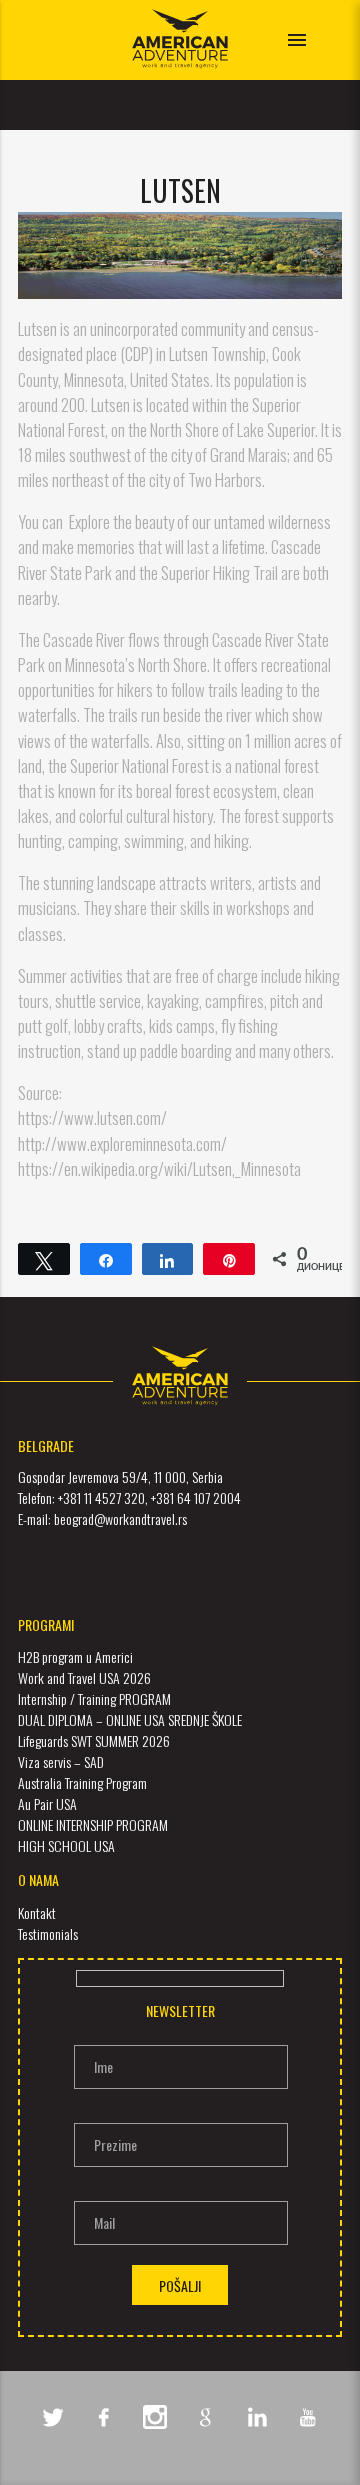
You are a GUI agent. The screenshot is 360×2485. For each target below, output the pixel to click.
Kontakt (37, 1912)
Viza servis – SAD (61, 1761)
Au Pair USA (47, 1803)
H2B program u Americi (75, 1656)
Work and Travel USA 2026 (84, 1677)
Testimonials (48, 1933)
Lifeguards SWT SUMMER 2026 (94, 1740)
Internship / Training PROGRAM (94, 1698)
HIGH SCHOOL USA (66, 1845)
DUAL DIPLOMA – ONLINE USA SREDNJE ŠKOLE (130, 1719)
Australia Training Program (82, 1782)
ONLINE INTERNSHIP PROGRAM (93, 1824)
